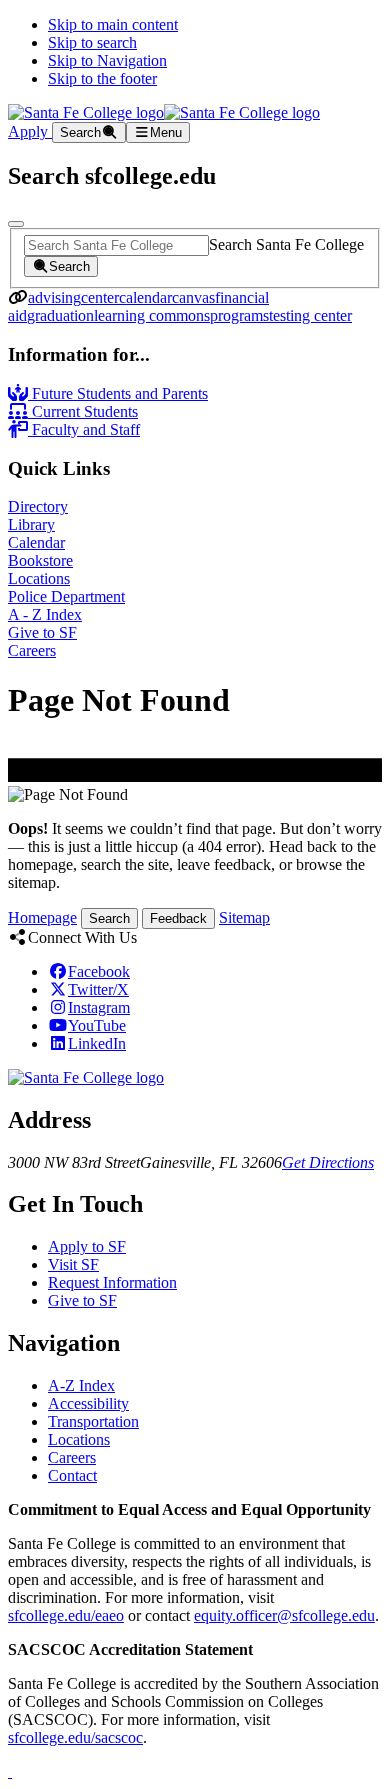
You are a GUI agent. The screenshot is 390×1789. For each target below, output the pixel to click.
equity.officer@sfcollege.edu (284, 1615)
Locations (39, 578)
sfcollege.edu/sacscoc (75, 1737)
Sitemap (244, 917)
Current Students (83, 411)
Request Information (112, 1282)
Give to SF (42, 632)
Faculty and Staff (84, 429)
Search (109, 918)
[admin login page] (10, 1771)
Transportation (93, 1421)
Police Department (66, 596)
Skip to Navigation (107, 60)
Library (31, 524)
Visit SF (73, 1264)
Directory (38, 506)
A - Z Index (45, 614)
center (100, 297)
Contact (72, 1475)
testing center (310, 315)
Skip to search (92, 42)
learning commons (152, 315)
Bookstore (40, 560)
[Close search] (16, 224)
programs (239, 315)
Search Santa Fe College (286, 244)
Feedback (178, 918)
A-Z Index (81, 1385)
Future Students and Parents (118, 393)
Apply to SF (87, 1246)
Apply (30, 131)
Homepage (42, 917)
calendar (145, 297)
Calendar (36, 542)
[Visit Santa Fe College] (86, 1077)
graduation (60, 315)
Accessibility (88, 1403)
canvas (193, 297)
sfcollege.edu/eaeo (66, 1615)
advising (54, 297)
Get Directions (328, 1162)
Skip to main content (113, 24)
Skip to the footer (102, 78)
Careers (32, 650)
